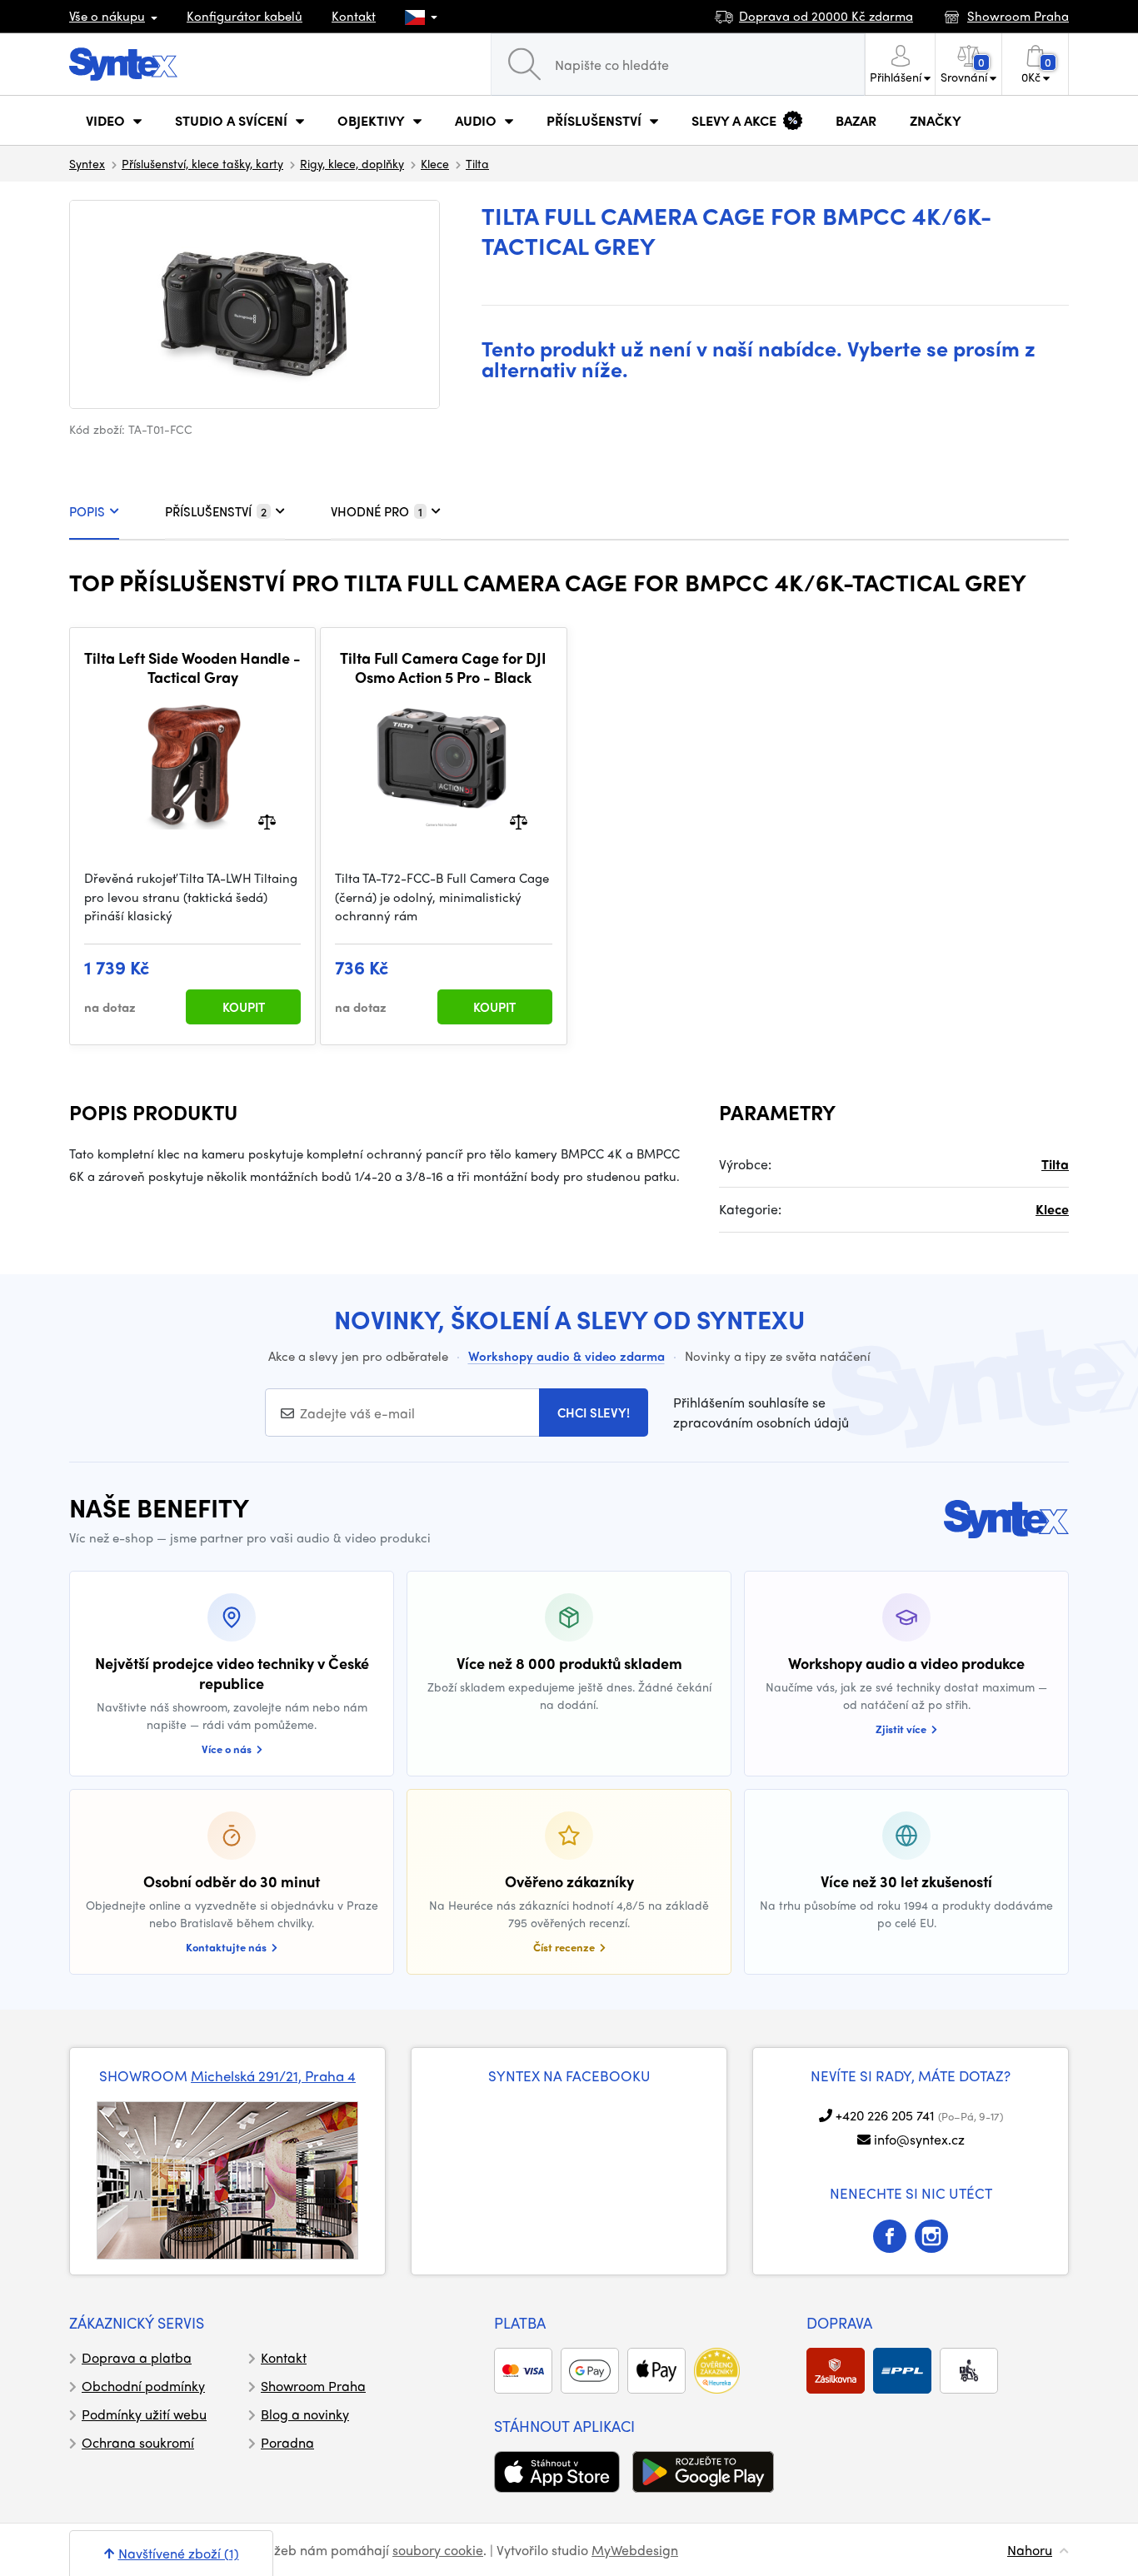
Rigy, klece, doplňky (352, 163)
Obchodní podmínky (143, 2386)
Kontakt (354, 16)
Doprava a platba (137, 2357)
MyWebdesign (635, 2550)
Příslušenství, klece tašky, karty (202, 163)
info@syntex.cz (919, 2139)
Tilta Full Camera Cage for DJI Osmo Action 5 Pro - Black (443, 668)
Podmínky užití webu (144, 2414)
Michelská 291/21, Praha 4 (273, 2075)
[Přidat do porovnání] (267, 821)
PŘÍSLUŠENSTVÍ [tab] (216, 511)
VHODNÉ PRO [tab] (377, 511)
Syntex (87, 163)
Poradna (287, 2442)
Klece (435, 163)
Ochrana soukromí (138, 2442)
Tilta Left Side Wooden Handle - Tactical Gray (192, 668)
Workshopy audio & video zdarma (567, 1356)
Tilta (477, 163)
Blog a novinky (305, 2414)
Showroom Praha (313, 2386)
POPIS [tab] (87, 511)
